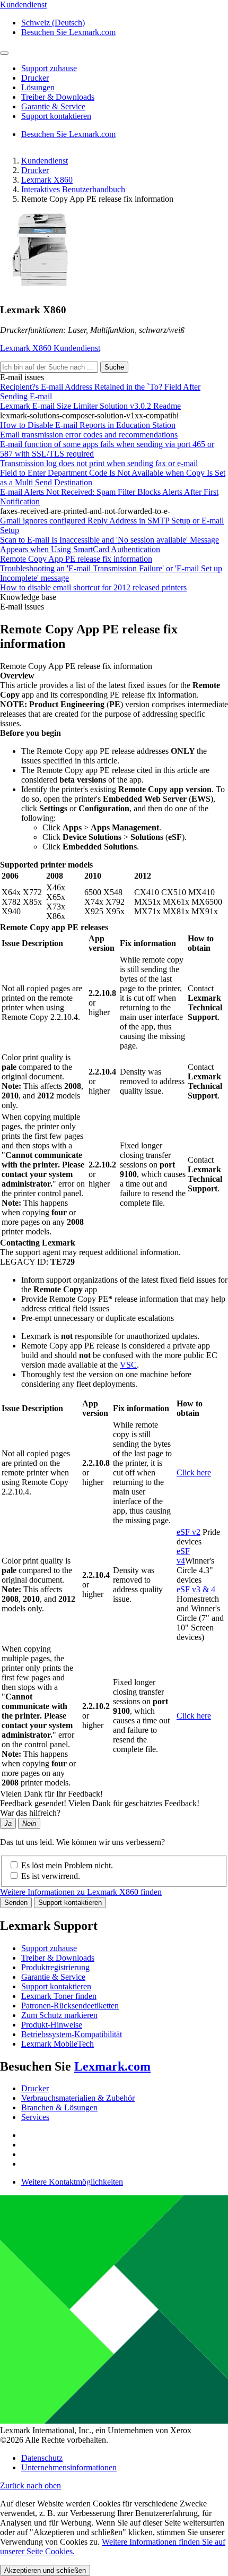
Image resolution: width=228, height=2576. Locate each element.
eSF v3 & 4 (196, 1589)
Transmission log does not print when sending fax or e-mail (99, 463)
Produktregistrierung (55, 1967)
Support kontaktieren (70, 1903)
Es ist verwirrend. (51, 1876)
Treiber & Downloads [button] (58, 97)
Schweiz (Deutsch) (53, 23)
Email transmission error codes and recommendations (89, 435)
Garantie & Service (53, 1977)
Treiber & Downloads (58, 1958)
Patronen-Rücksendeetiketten (70, 2006)
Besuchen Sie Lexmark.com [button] (68, 32)
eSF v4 (183, 1556)
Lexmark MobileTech (58, 2044)
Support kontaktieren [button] (56, 116)
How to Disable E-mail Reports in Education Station (88, 425)
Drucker (35, 170)
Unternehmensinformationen (69, 2467)
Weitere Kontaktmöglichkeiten (72, 2182)
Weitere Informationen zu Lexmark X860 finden (81, 1892)
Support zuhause (49, 1948)
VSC (128, 1365)
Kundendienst (45, 161)
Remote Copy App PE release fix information (76, 559)
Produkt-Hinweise (52, 2025)
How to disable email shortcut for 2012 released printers (93, 587)
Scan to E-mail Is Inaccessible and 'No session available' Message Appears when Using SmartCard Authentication (109, 544)
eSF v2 (188, 1532)
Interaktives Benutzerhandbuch (73, 189)
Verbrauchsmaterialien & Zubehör (78, 2098)
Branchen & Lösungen (59, 2107)
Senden (16, 1903)
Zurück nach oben (30, 2485)
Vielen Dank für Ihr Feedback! (51, 1794)
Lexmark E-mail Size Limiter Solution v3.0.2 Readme (90, 406)
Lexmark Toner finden (59, 1996)
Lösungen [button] (38, 87)
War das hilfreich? (30, 1813)
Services (35, 2117)
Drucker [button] (35, 78)
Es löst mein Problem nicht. (67, 1865)
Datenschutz (42, 2458)
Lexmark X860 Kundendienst (50, 348)
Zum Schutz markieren (59, 2015)
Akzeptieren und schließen (45, 2570)
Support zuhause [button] (49, 68)
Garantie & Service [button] (53, 106)
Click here (194, 1472)
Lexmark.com (112, 2066)
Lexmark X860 (47, 180)
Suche (114, 367)
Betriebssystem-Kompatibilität (72, 2034)
